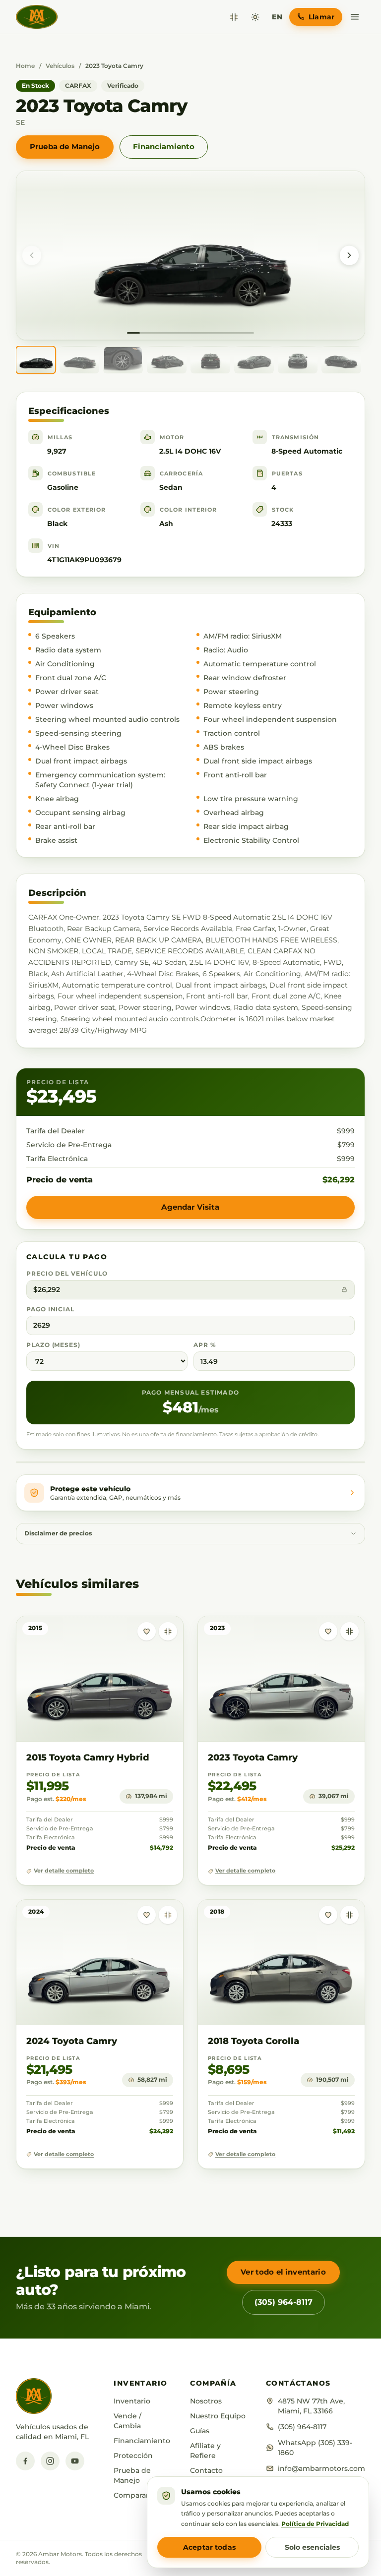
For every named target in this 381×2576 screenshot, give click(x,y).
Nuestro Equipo (218, 2416)
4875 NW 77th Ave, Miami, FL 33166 (311, 2406)
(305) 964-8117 (284, 2302)
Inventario (132, 2401)
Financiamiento (164, 146)
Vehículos (60, 66)
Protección (133, 2456)
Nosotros (206, 2401)
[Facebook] (25, 2461)
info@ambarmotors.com (321, 2468)
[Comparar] (234, 17)
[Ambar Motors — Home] (37, 17)
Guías (200, 2431)
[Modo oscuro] (255, 17)
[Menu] (355, 17)
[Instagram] (50, 2461)
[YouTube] (75, 2461)
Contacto (206, 2470)
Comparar (131, 2495)
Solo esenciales (312, 2547)
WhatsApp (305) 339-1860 (315, 2448)
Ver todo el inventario (283, 2272)
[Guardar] (147, 1631)
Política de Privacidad (315, 2524)
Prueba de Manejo (65, 146)
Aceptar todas (209, 2547)
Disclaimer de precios (58, 1533)
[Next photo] (349, 255)
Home (25, 66)
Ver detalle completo (64, 1871)
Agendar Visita (190, 1207)
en (277, 17)
